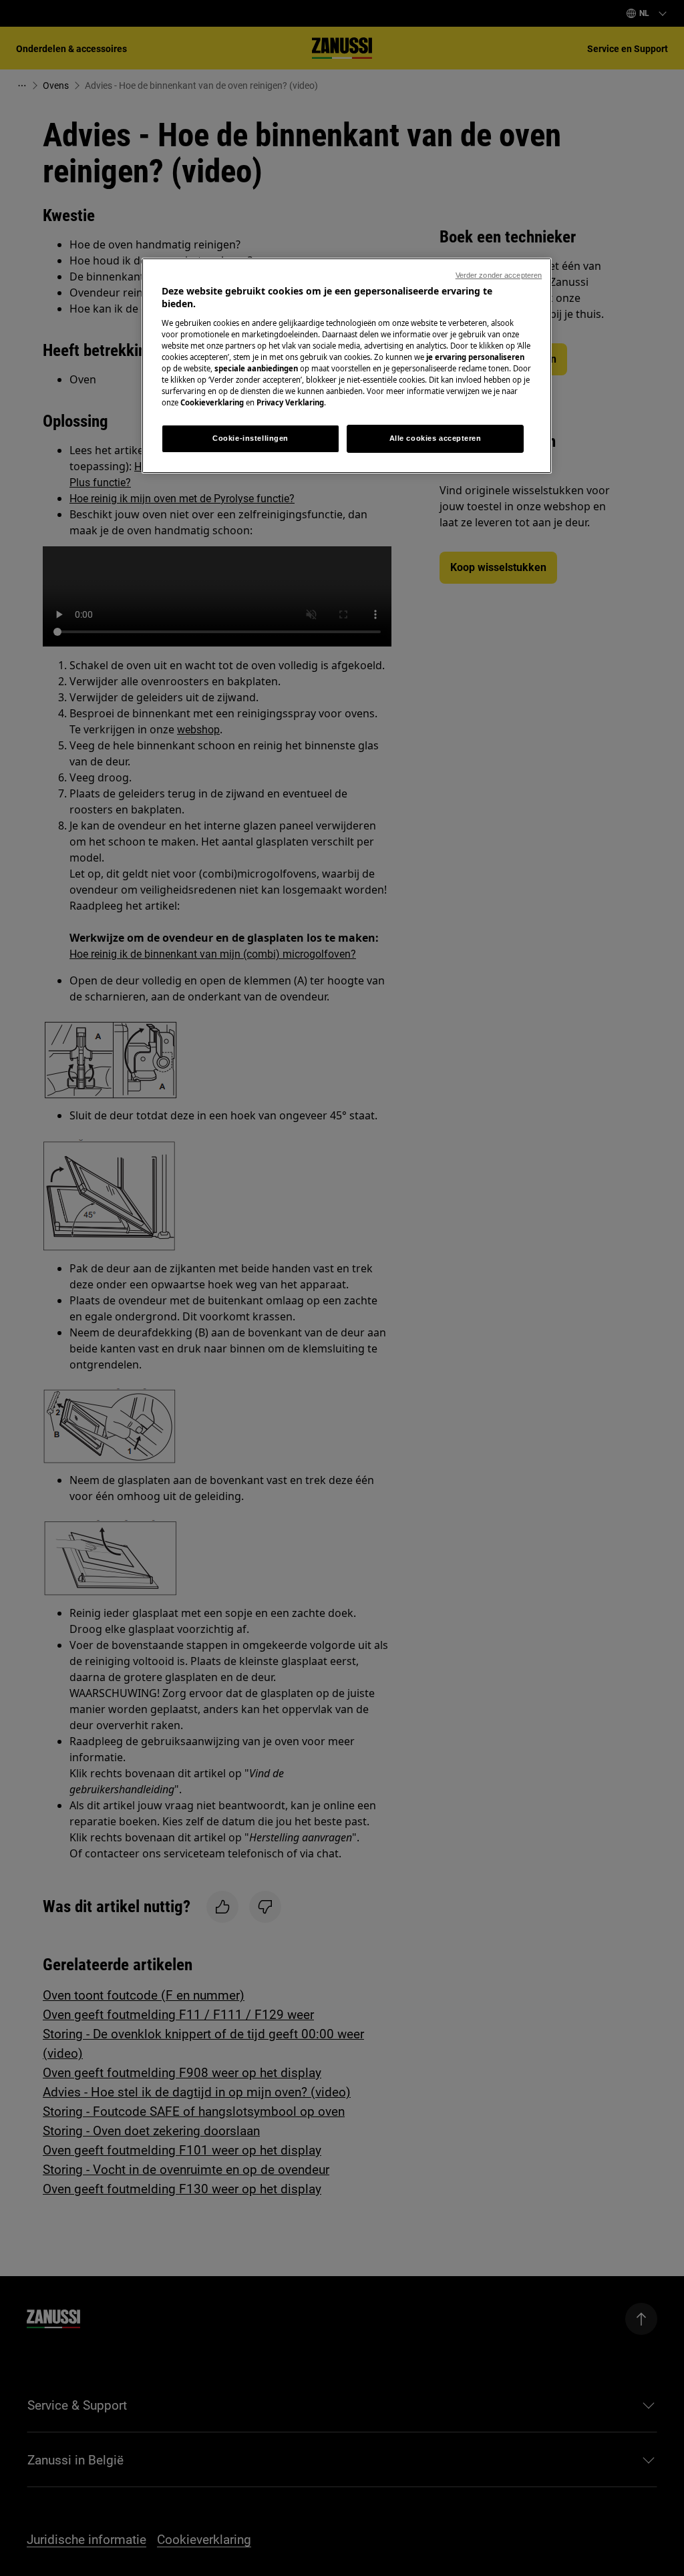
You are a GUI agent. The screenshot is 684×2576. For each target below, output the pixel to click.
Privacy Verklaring (290, 402)
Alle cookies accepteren (436, 438)
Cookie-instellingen (250, 438)
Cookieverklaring (212, 402)
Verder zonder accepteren (499, 275)
